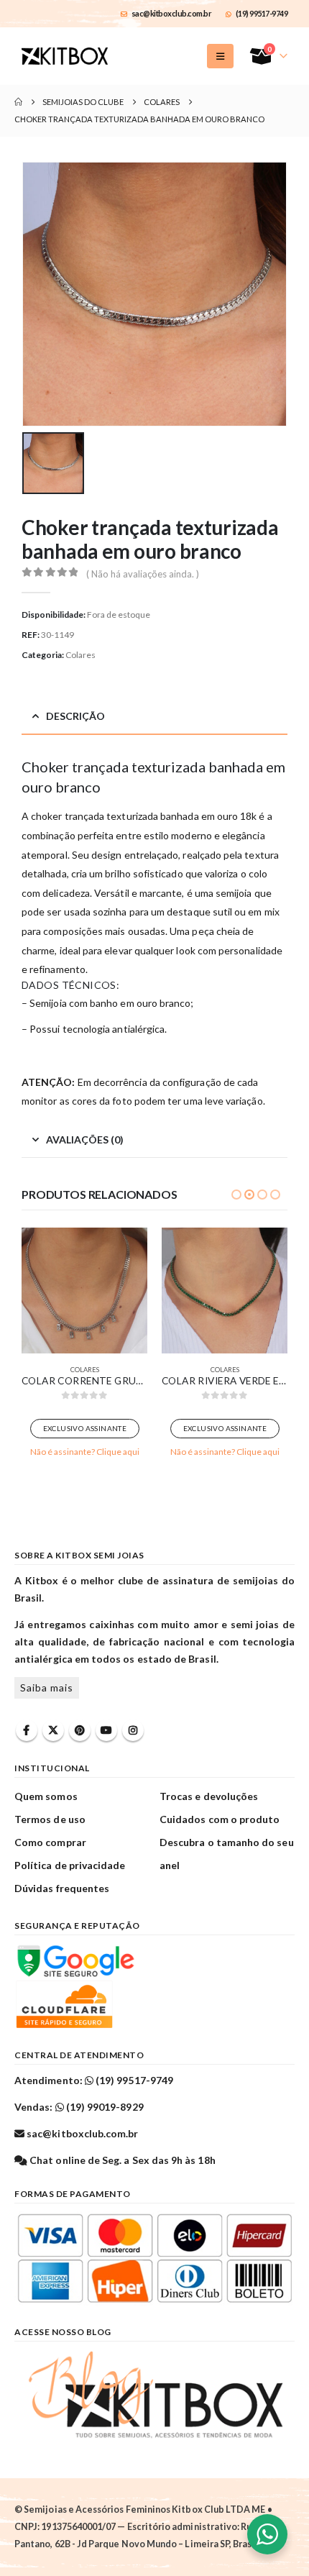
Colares (80, 655)
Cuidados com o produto (220, 1819)
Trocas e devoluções (209, 1796)
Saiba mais (47, 1687)
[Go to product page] (84, 1291)
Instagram (133, 1730)
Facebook (27, 1730)
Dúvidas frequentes (62, 1888)
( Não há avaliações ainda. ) (143, 574)
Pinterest (80, 1730)
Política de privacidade (70, 1865)
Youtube (106, 1730)
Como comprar (50, 1842)
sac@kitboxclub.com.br (172, 13)
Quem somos (46, 1796)
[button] (220, 56)
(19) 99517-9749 (262, 13)
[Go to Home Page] (18, 102)
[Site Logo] (65, 56)
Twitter (53, 1730)
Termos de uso (50, 1819)
